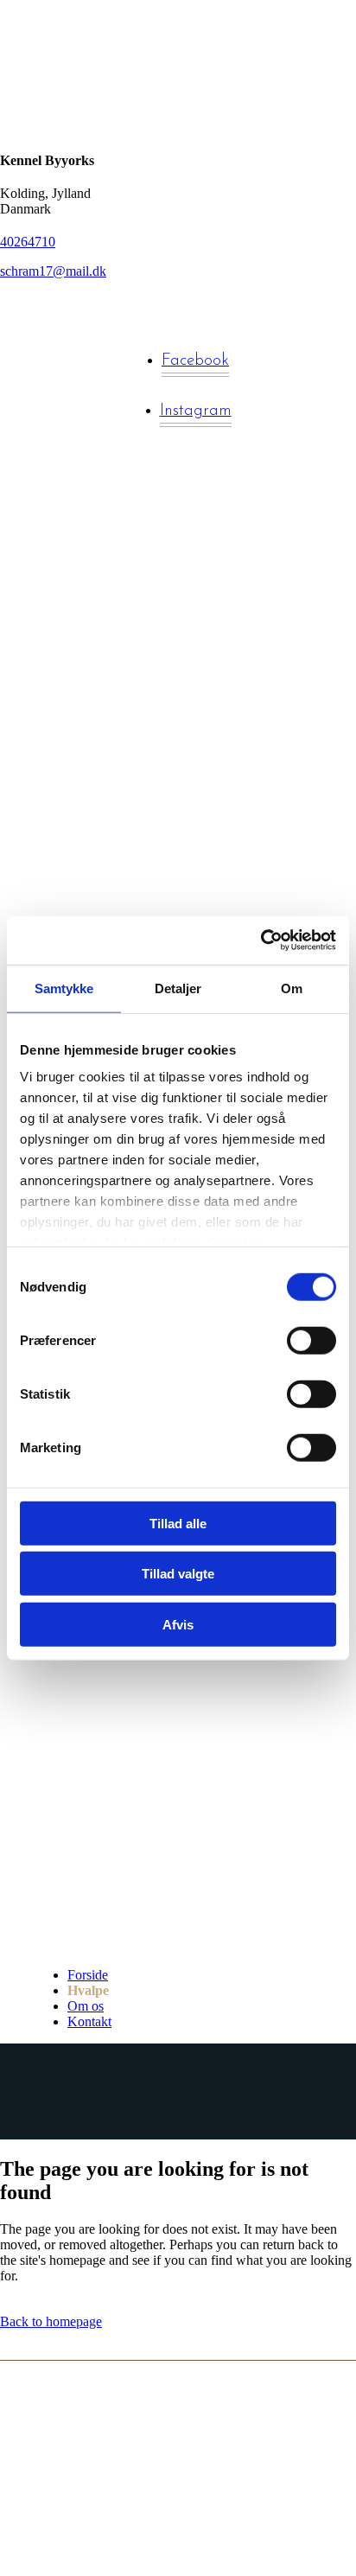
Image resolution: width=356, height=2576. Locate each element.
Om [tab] (292, 988)
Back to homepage (51, 2321)
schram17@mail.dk (53, 271)
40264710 (28, 242)
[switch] (311, 1340)
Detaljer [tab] (178, 988)
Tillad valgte (178, 1574)
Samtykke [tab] (64, 988)
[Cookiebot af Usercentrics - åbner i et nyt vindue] (261, 940)
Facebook (195, 361)
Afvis (178, 1624)
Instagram (196, 411)
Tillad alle (178, 1523)
